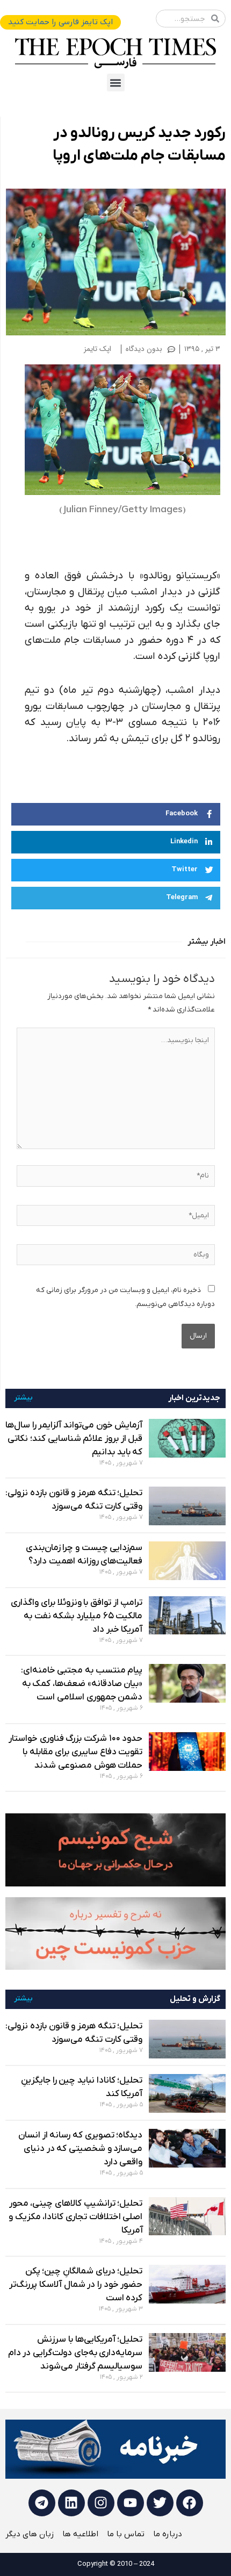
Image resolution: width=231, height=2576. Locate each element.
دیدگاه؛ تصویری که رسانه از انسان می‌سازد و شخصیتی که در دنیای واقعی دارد (81, 2149)
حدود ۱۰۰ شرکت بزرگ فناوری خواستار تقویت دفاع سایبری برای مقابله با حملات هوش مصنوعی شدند (76, 1752)
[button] (116, 82)
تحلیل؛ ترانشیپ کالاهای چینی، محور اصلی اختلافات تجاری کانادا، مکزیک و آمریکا (76, 2217)
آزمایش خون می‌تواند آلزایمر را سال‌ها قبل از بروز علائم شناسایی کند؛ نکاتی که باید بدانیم (74, 1439)
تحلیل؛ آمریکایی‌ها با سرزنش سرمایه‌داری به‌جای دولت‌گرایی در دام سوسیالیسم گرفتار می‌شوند (75, 2353)
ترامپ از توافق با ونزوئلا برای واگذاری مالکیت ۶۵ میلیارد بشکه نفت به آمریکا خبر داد (77, 1616)
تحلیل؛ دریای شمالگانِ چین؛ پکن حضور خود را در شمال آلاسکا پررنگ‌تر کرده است (76, 2285)
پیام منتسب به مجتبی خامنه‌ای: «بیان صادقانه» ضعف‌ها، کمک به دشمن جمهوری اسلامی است (82, 1684)
